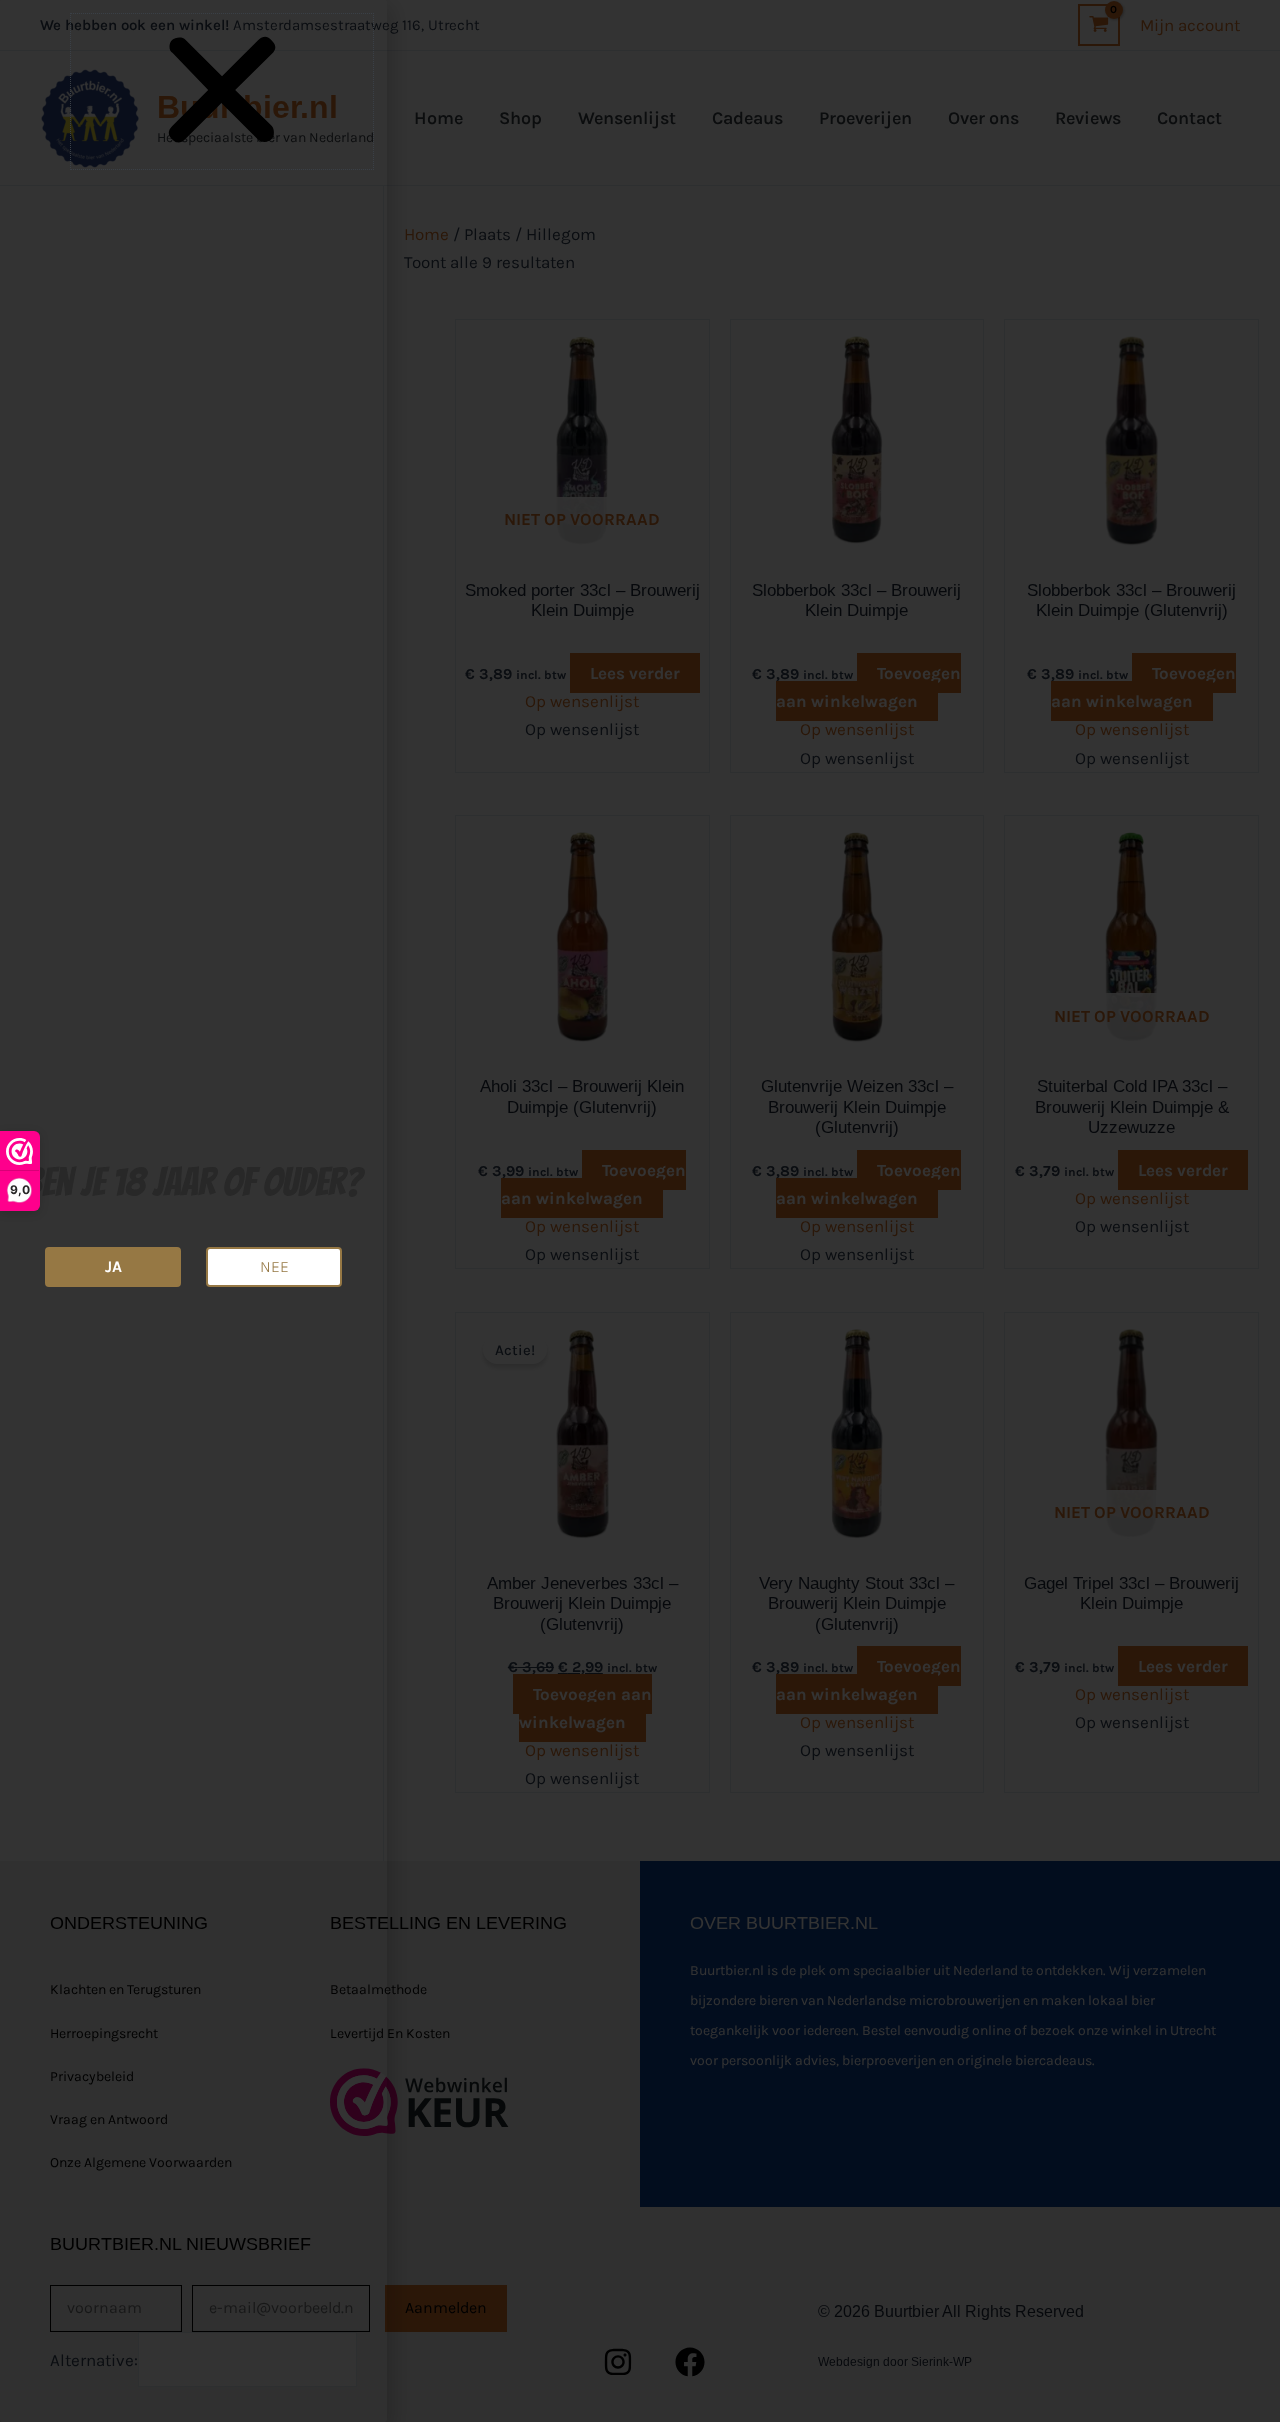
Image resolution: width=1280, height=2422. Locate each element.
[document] (640, 1211)
